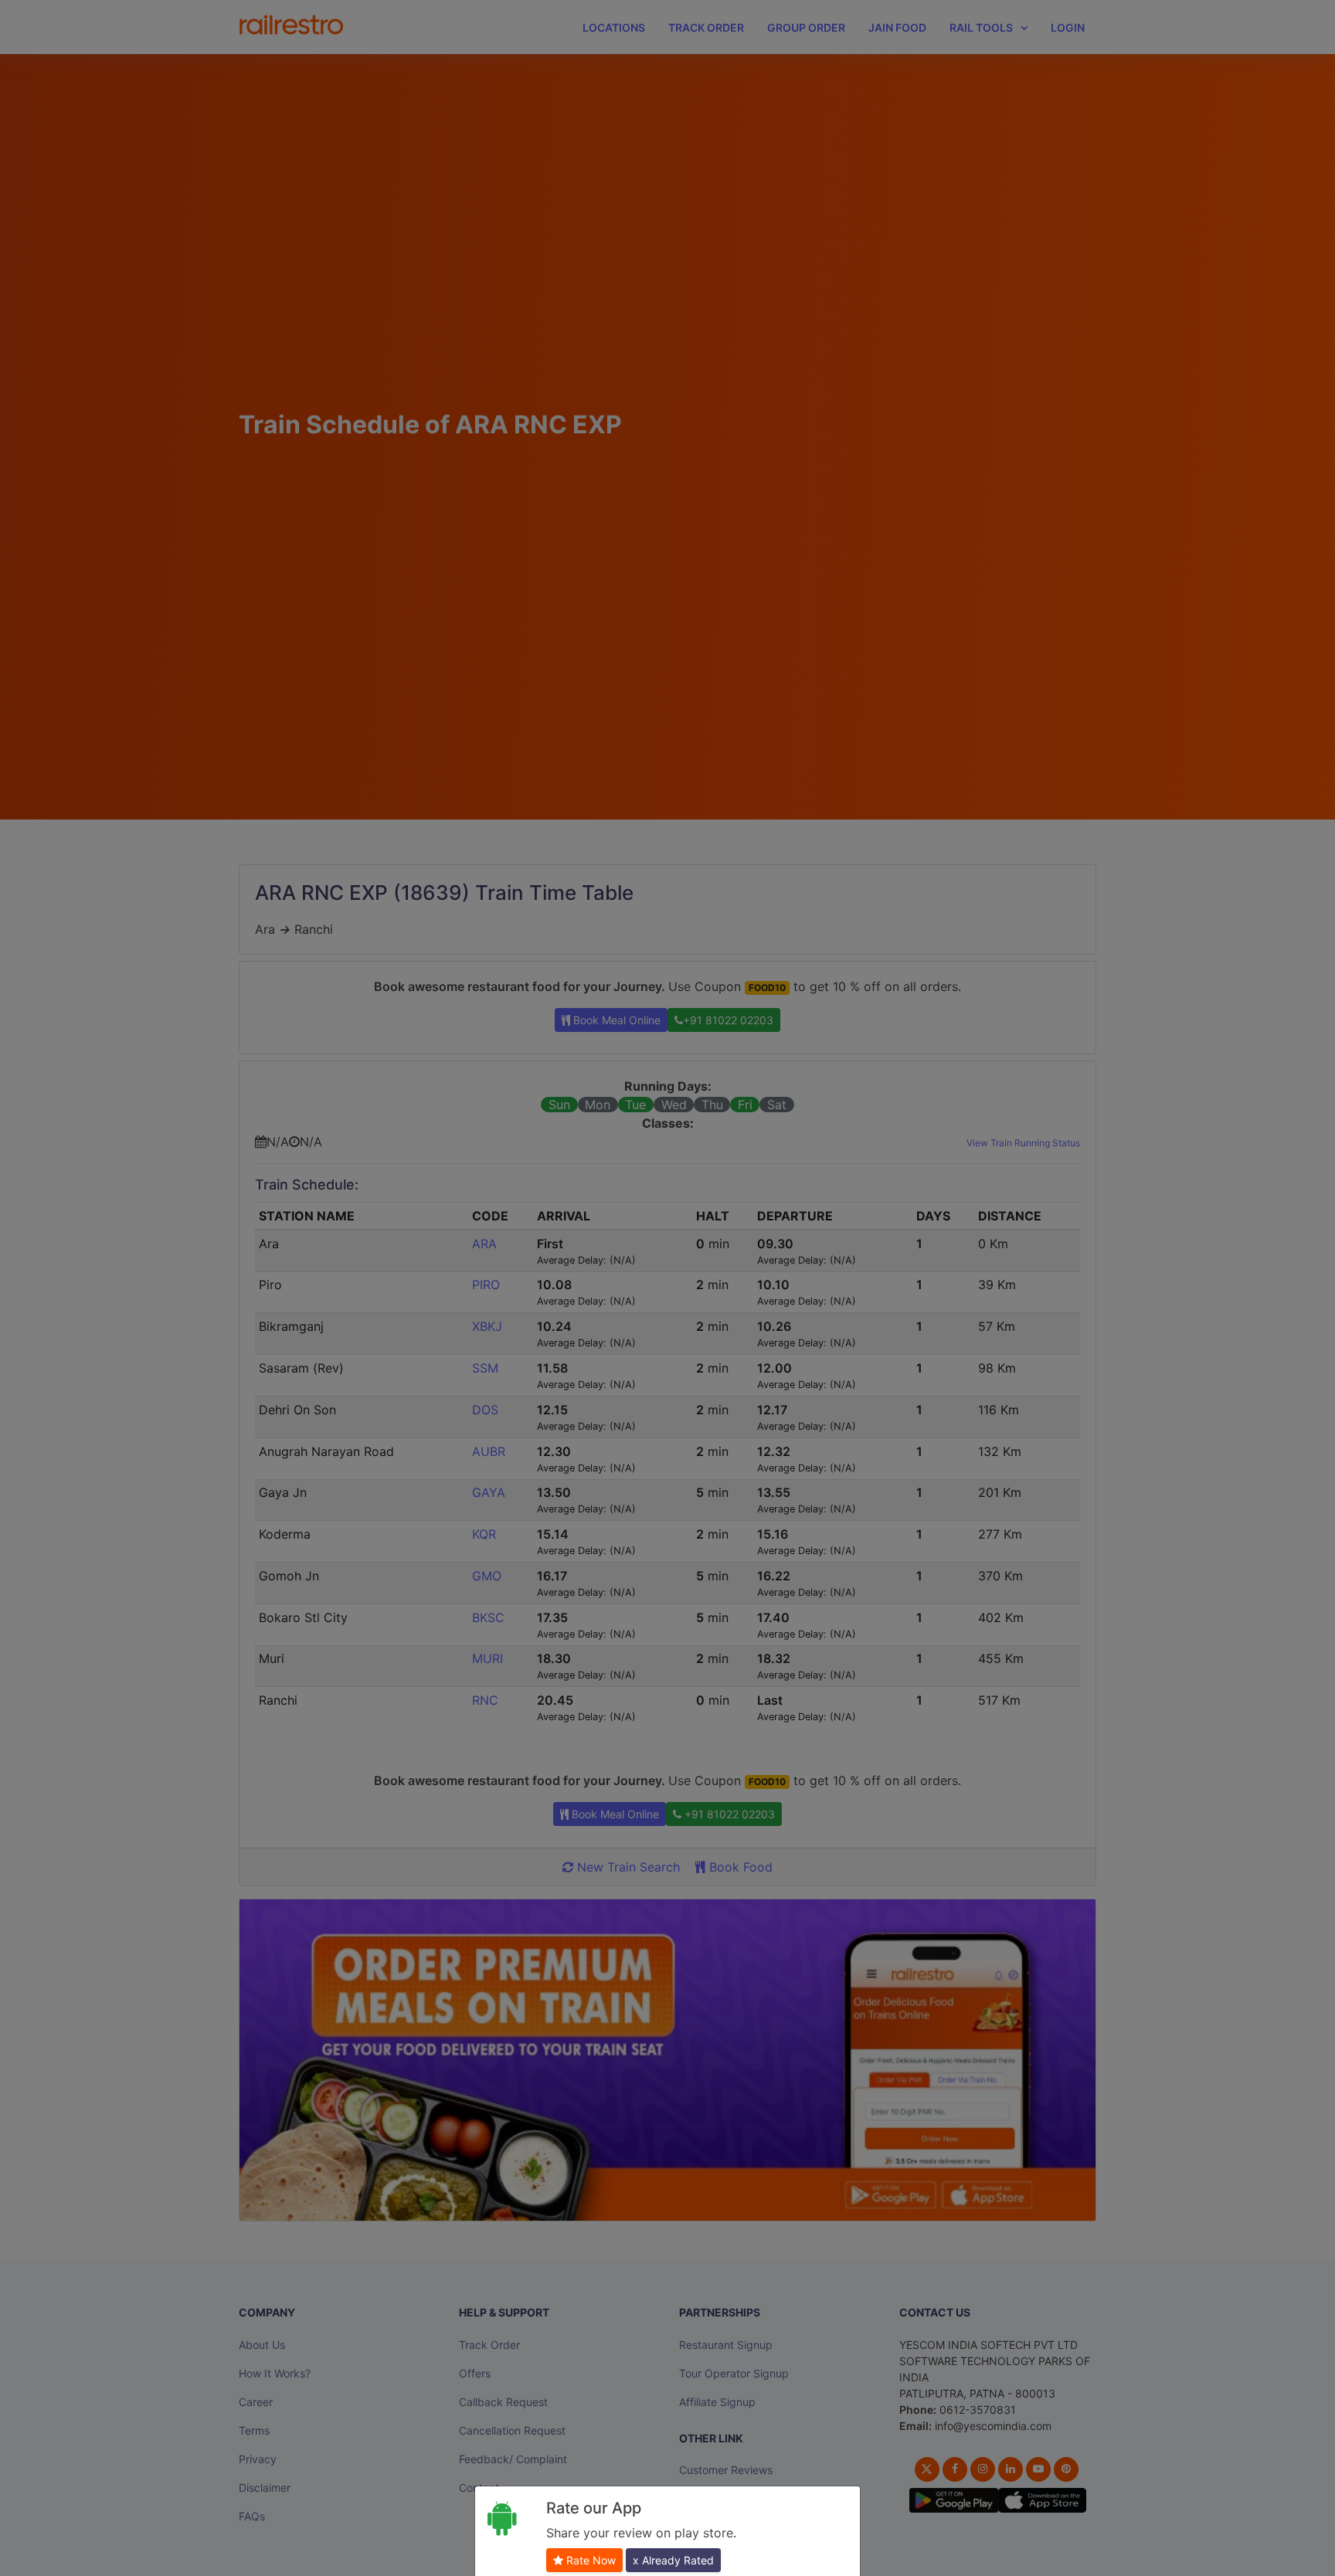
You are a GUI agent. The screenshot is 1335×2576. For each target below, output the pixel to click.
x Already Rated (673, 2560)
